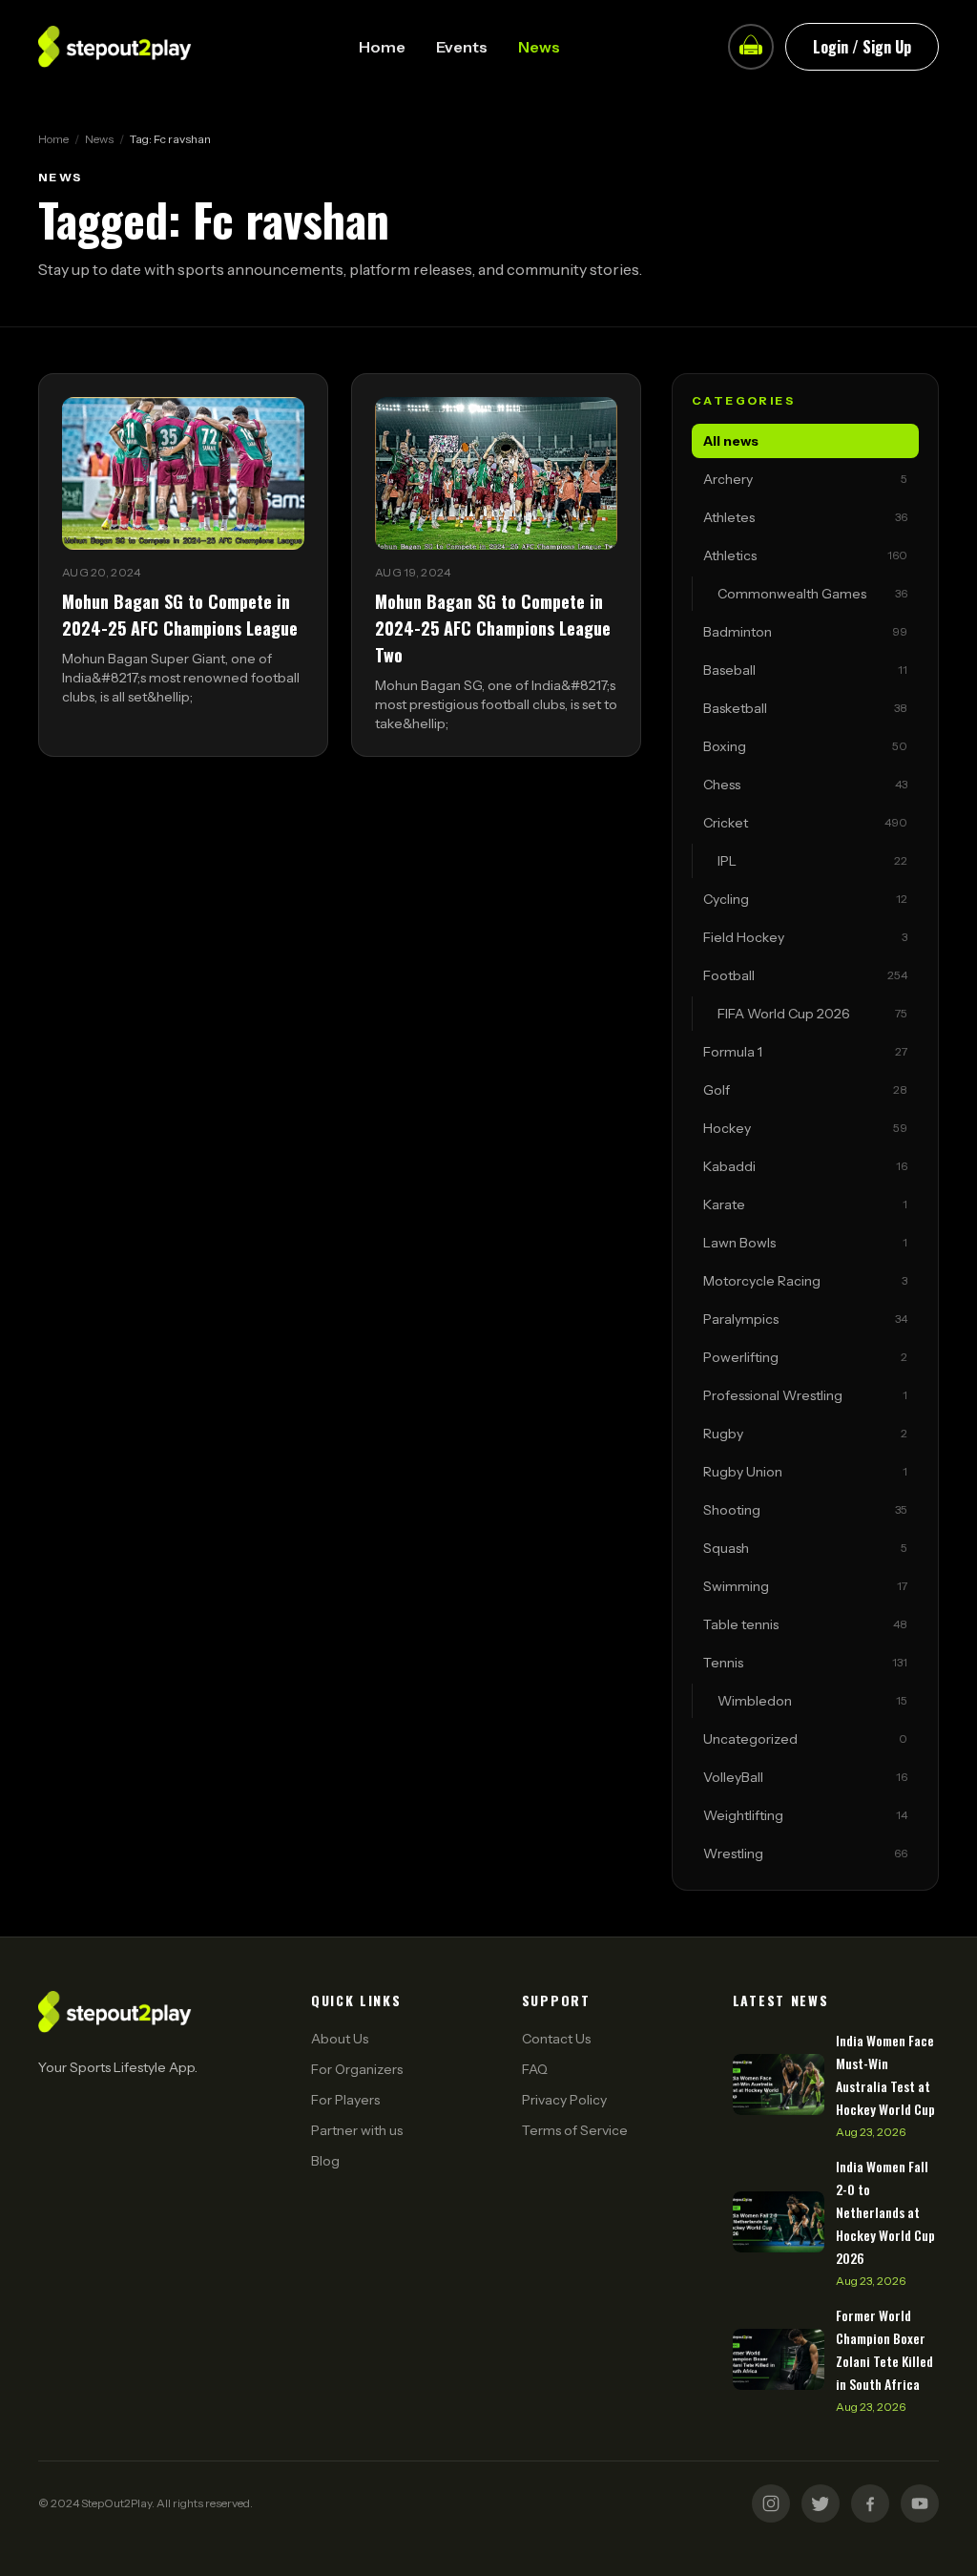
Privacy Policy (564, 2100)
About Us (340, 2039)
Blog (325, 2161)
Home (382, 47)
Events (462, 47)
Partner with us (357, 2130)
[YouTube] (920, 2503)
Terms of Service (575, 2130)
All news (731, 441)
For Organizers (357, 2069)
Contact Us (556, 2039)
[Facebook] (870, 2503)
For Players (345, 2100)
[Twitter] (821, 2503)
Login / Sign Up (862, 47)
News (539, 47)
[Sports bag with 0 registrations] (751, 47)
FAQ (535, 2069)
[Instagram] (771, 2503)
